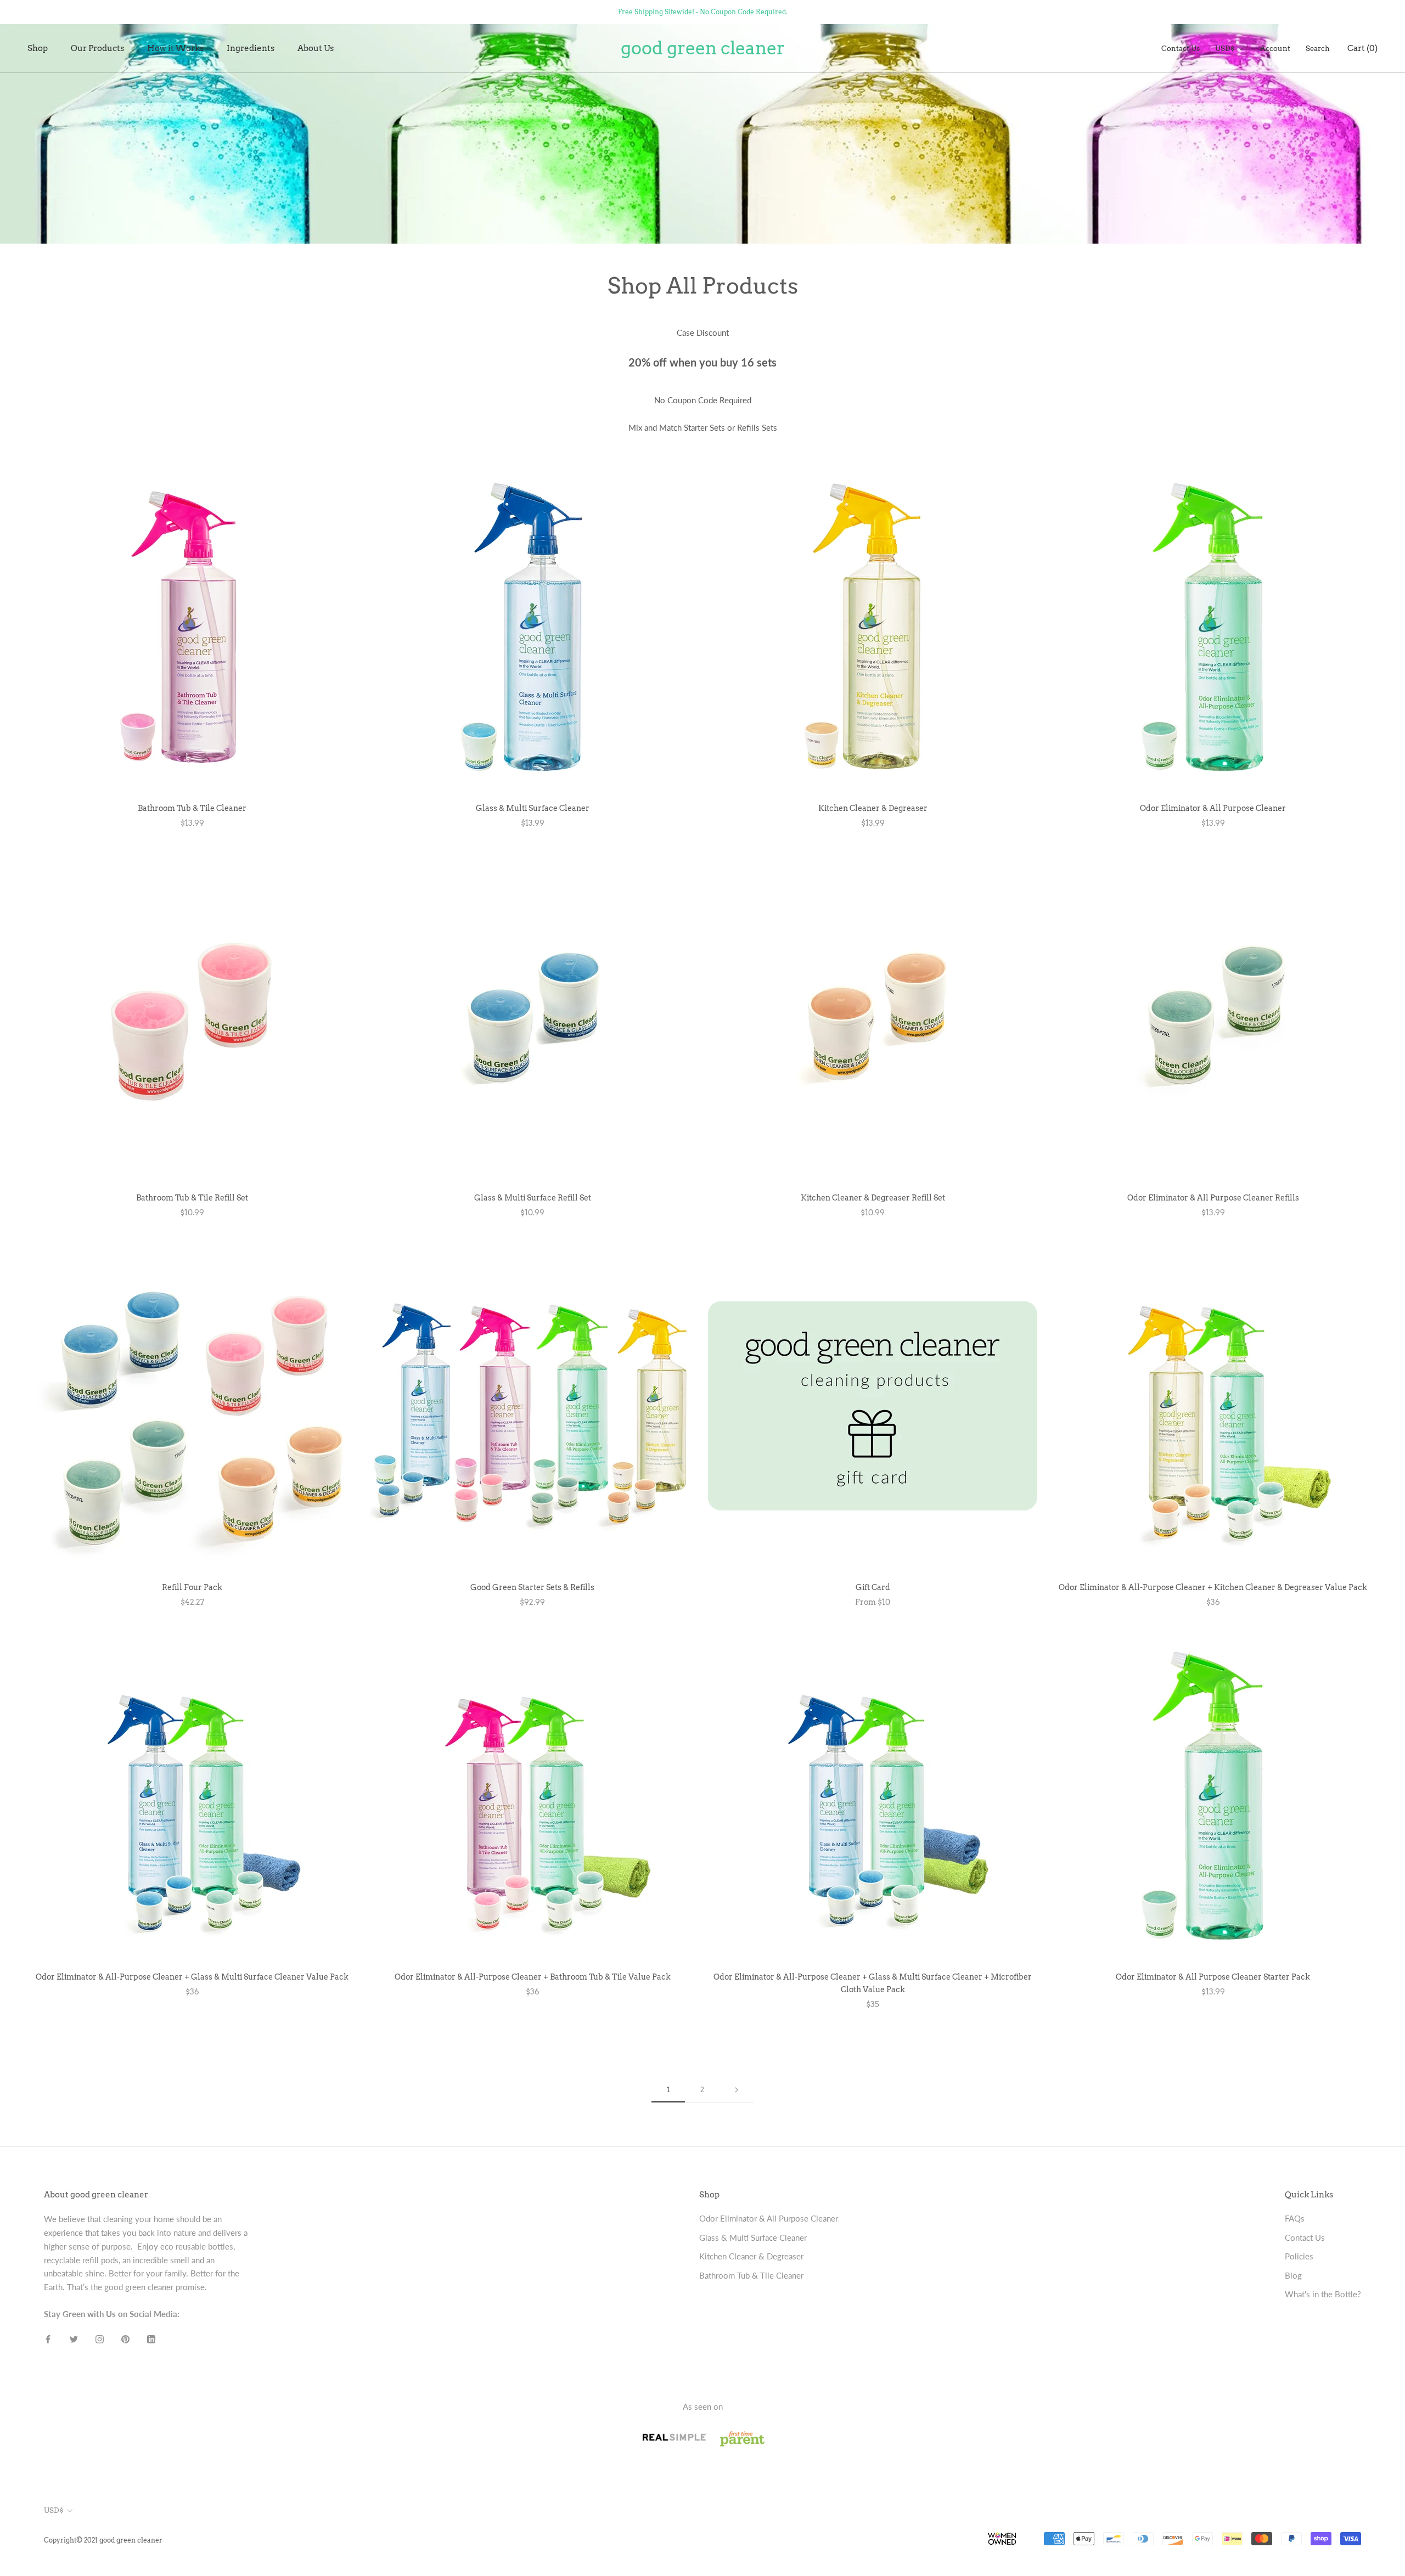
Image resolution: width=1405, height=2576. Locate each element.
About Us (316, 48)
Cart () (1362, 48)
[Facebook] (48, 2339)
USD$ (1225, 49)
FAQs (1295, 2218)
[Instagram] (100, 2339)
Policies (1299, 2256)
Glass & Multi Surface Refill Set (533, 1198)
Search (1318, 49)
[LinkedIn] (151, 2339)
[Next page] (737, 2090)
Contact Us (1181, 49)
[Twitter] (74, 2339)
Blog (1293, 2275)
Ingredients (251, 48)
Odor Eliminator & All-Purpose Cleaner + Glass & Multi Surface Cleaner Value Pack (192, 1977)
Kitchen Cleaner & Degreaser (873, 808)
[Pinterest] (125, 2339)
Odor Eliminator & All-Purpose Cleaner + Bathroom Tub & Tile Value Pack (533, 1977)
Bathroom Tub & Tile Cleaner (192, 808)
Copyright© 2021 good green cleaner (103, 2540)
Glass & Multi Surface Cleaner (533, 808)
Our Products (97, 48)
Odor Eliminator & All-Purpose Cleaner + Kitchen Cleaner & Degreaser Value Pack (1213, 1587)
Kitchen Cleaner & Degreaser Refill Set (873, 1198)
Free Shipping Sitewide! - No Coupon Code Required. (703, 12)
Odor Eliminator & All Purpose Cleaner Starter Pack (1213, 1977)
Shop (38, 48)
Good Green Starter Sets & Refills (532, 1587)
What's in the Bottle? (1323, 2294)
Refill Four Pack (192, 1587)
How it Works (175, 48)
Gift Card (873, 1587)
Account (1275, 49)
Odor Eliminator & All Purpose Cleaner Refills (1213, 1198)
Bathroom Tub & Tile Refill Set (192, 1198)
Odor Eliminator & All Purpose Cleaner (1213, 808)
